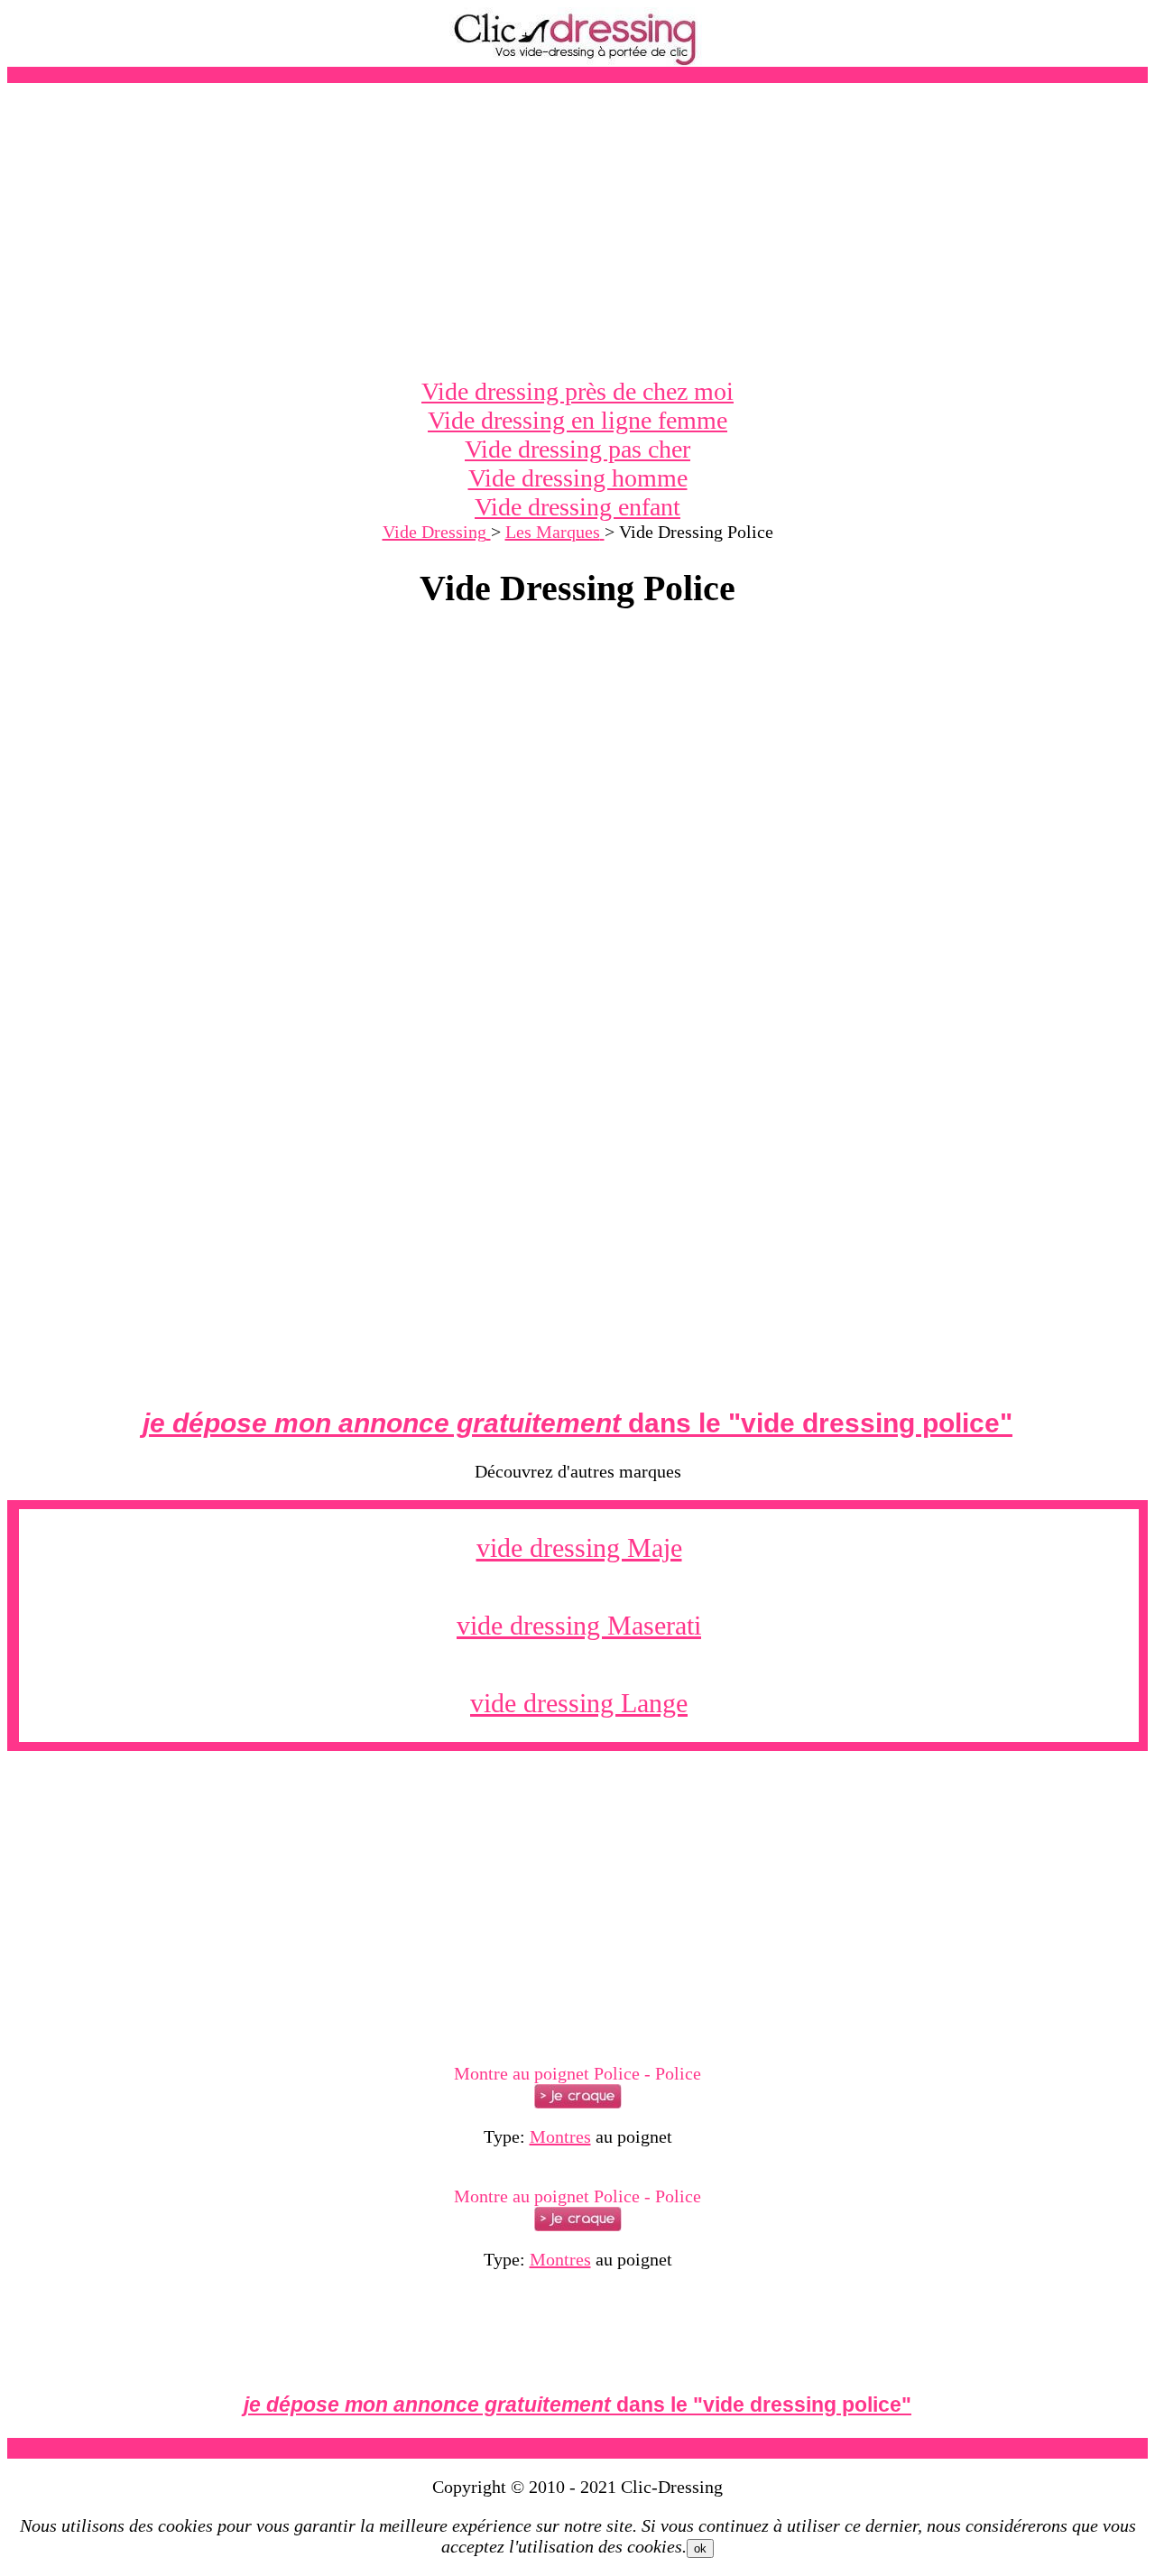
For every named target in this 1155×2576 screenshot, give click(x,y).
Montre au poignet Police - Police (577, 2073)
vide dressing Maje (579, 1547)
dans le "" (577, 1423)
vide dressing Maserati (579, 1625)
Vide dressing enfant (577, 507)
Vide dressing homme (578, 478)
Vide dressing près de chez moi (577, 391)
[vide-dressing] (577, 62)
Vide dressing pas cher (577, 449)
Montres (560, 2136)
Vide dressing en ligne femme (577, 420)
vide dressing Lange (579, 1703)
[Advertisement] (577, 230)
